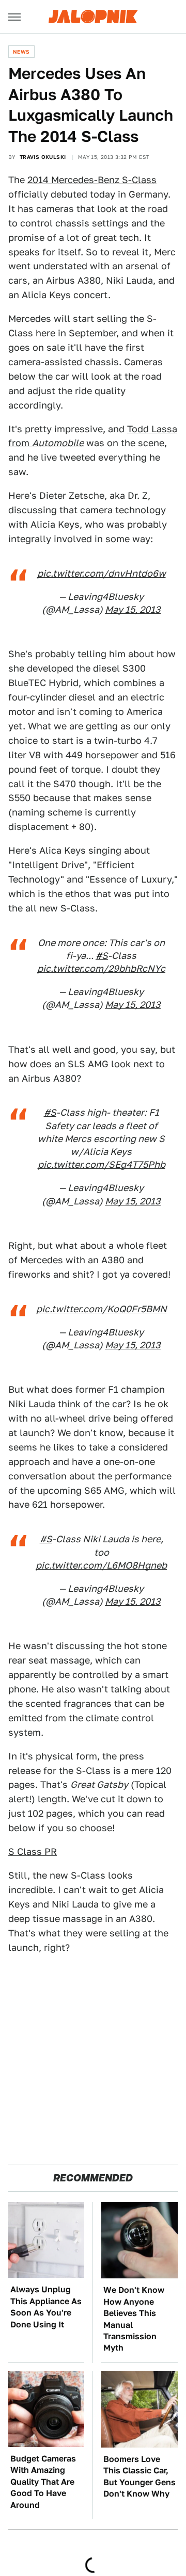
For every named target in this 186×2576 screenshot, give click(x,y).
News (21, 52)
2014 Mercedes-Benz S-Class (92, 180)
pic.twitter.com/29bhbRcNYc (101, 968)
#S (102, 956)
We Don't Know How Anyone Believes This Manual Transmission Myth (134, 2319)
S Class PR (33, 1852)
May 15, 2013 (133, 609)
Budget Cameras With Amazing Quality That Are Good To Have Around (43, 2482)
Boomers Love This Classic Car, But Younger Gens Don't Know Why (139, 2476)
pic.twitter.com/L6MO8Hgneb (101, 1565)
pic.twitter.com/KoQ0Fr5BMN (102, 1309)
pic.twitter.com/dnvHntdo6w (102, 573)
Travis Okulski (43, 157)
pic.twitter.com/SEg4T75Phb (102, 1164)
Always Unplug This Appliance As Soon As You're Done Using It (46, 2307)
